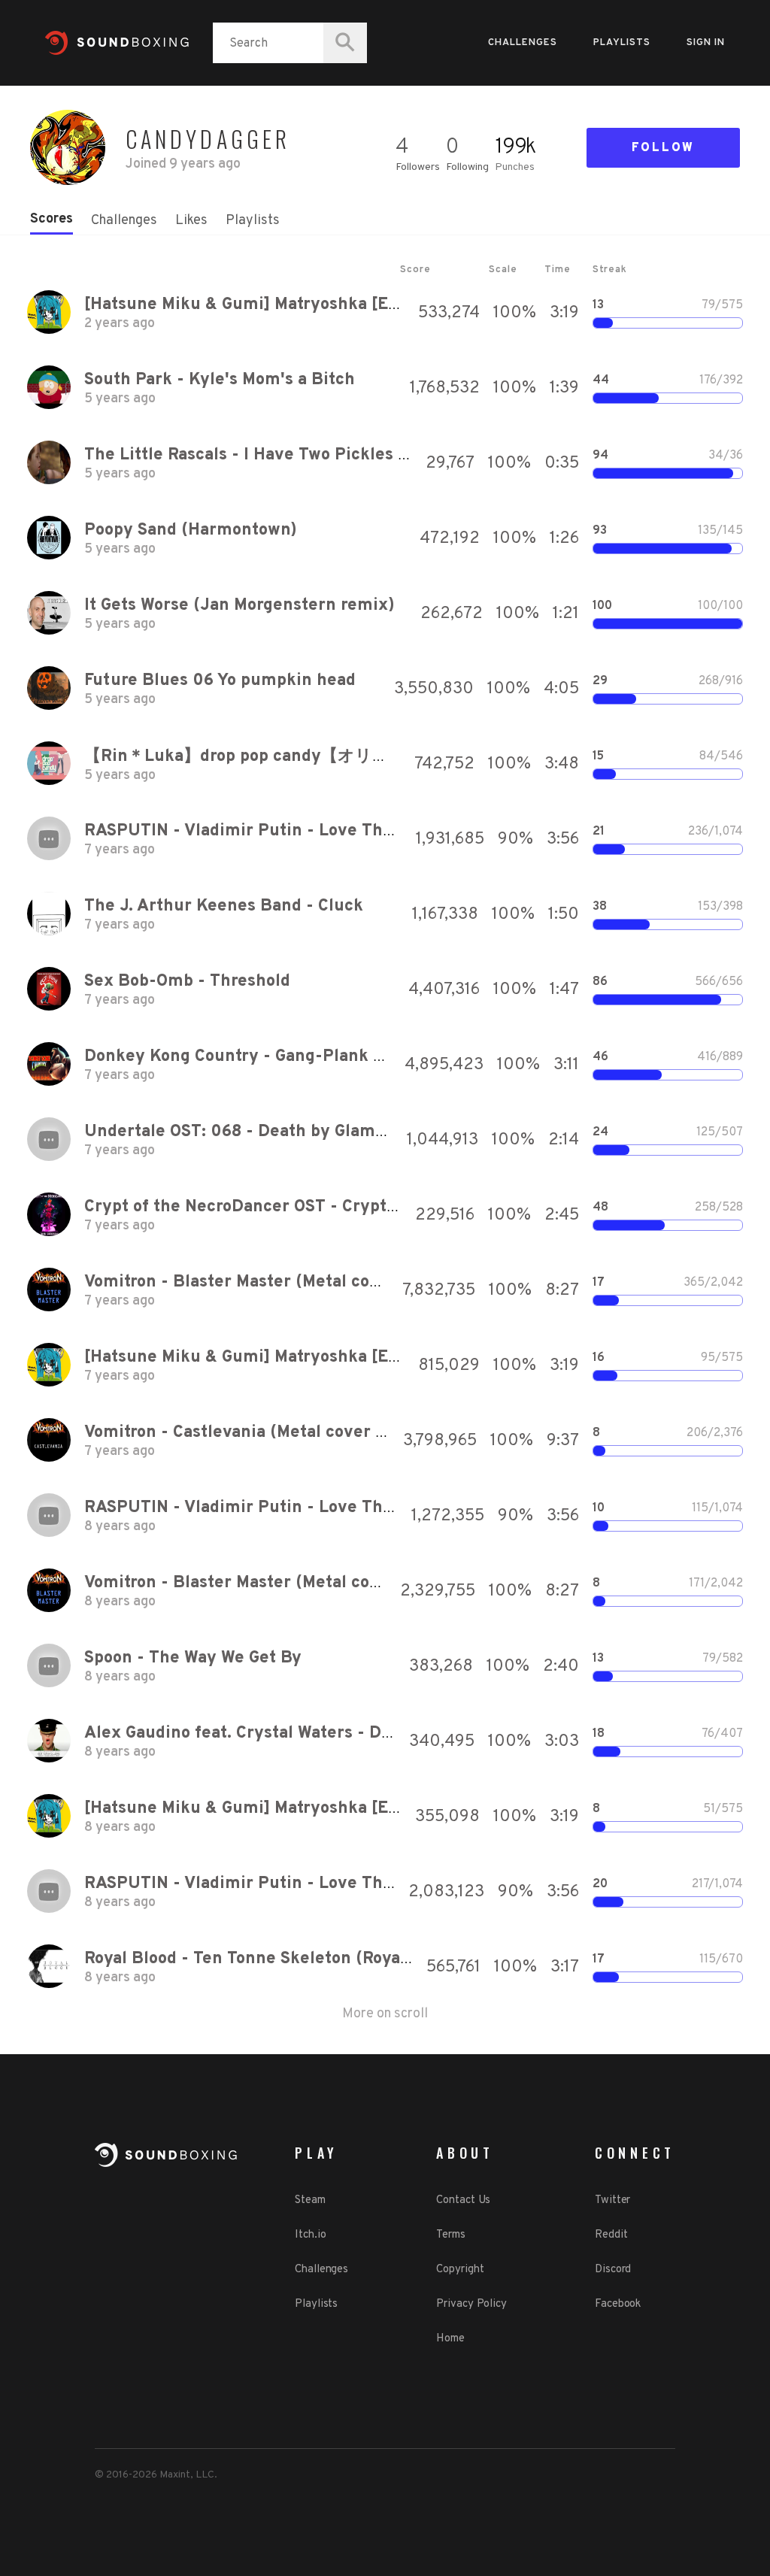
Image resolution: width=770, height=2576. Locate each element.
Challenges (523, 43)
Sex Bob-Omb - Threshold (187, 982)
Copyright (460, 2270)
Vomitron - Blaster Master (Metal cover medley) (276, 1282)
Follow (663, 148)
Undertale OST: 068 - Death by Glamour (243, 1132)
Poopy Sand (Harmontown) (191, 530)
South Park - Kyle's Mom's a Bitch (220, 380)
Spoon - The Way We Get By (193, 1658)
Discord (613, 2270)
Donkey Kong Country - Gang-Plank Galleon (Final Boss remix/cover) (361, 1057)
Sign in (706, 43)
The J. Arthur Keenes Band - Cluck (224, 906)
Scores (52, 219)
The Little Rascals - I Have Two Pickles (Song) (267, 455)
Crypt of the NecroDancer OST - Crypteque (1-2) (277, 1207)
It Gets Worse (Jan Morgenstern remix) (239, 606)
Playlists (622, 43)
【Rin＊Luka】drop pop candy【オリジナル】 (262, 757)
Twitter (612, 2200)
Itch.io (310, 2235)
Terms (451, 2235)
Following (467, 167)
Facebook (618, 2304)
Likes (191, 221)
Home (450, 2339)
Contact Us (463, 2200)
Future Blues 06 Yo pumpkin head (220, 681)
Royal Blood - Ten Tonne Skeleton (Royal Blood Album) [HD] (321, 1959)
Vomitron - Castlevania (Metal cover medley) (263, 1433)
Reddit (611, 2235)
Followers (418, 167)
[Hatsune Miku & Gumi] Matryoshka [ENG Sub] (268, 305)
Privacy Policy (471, 2304)
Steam (310, 2200)
